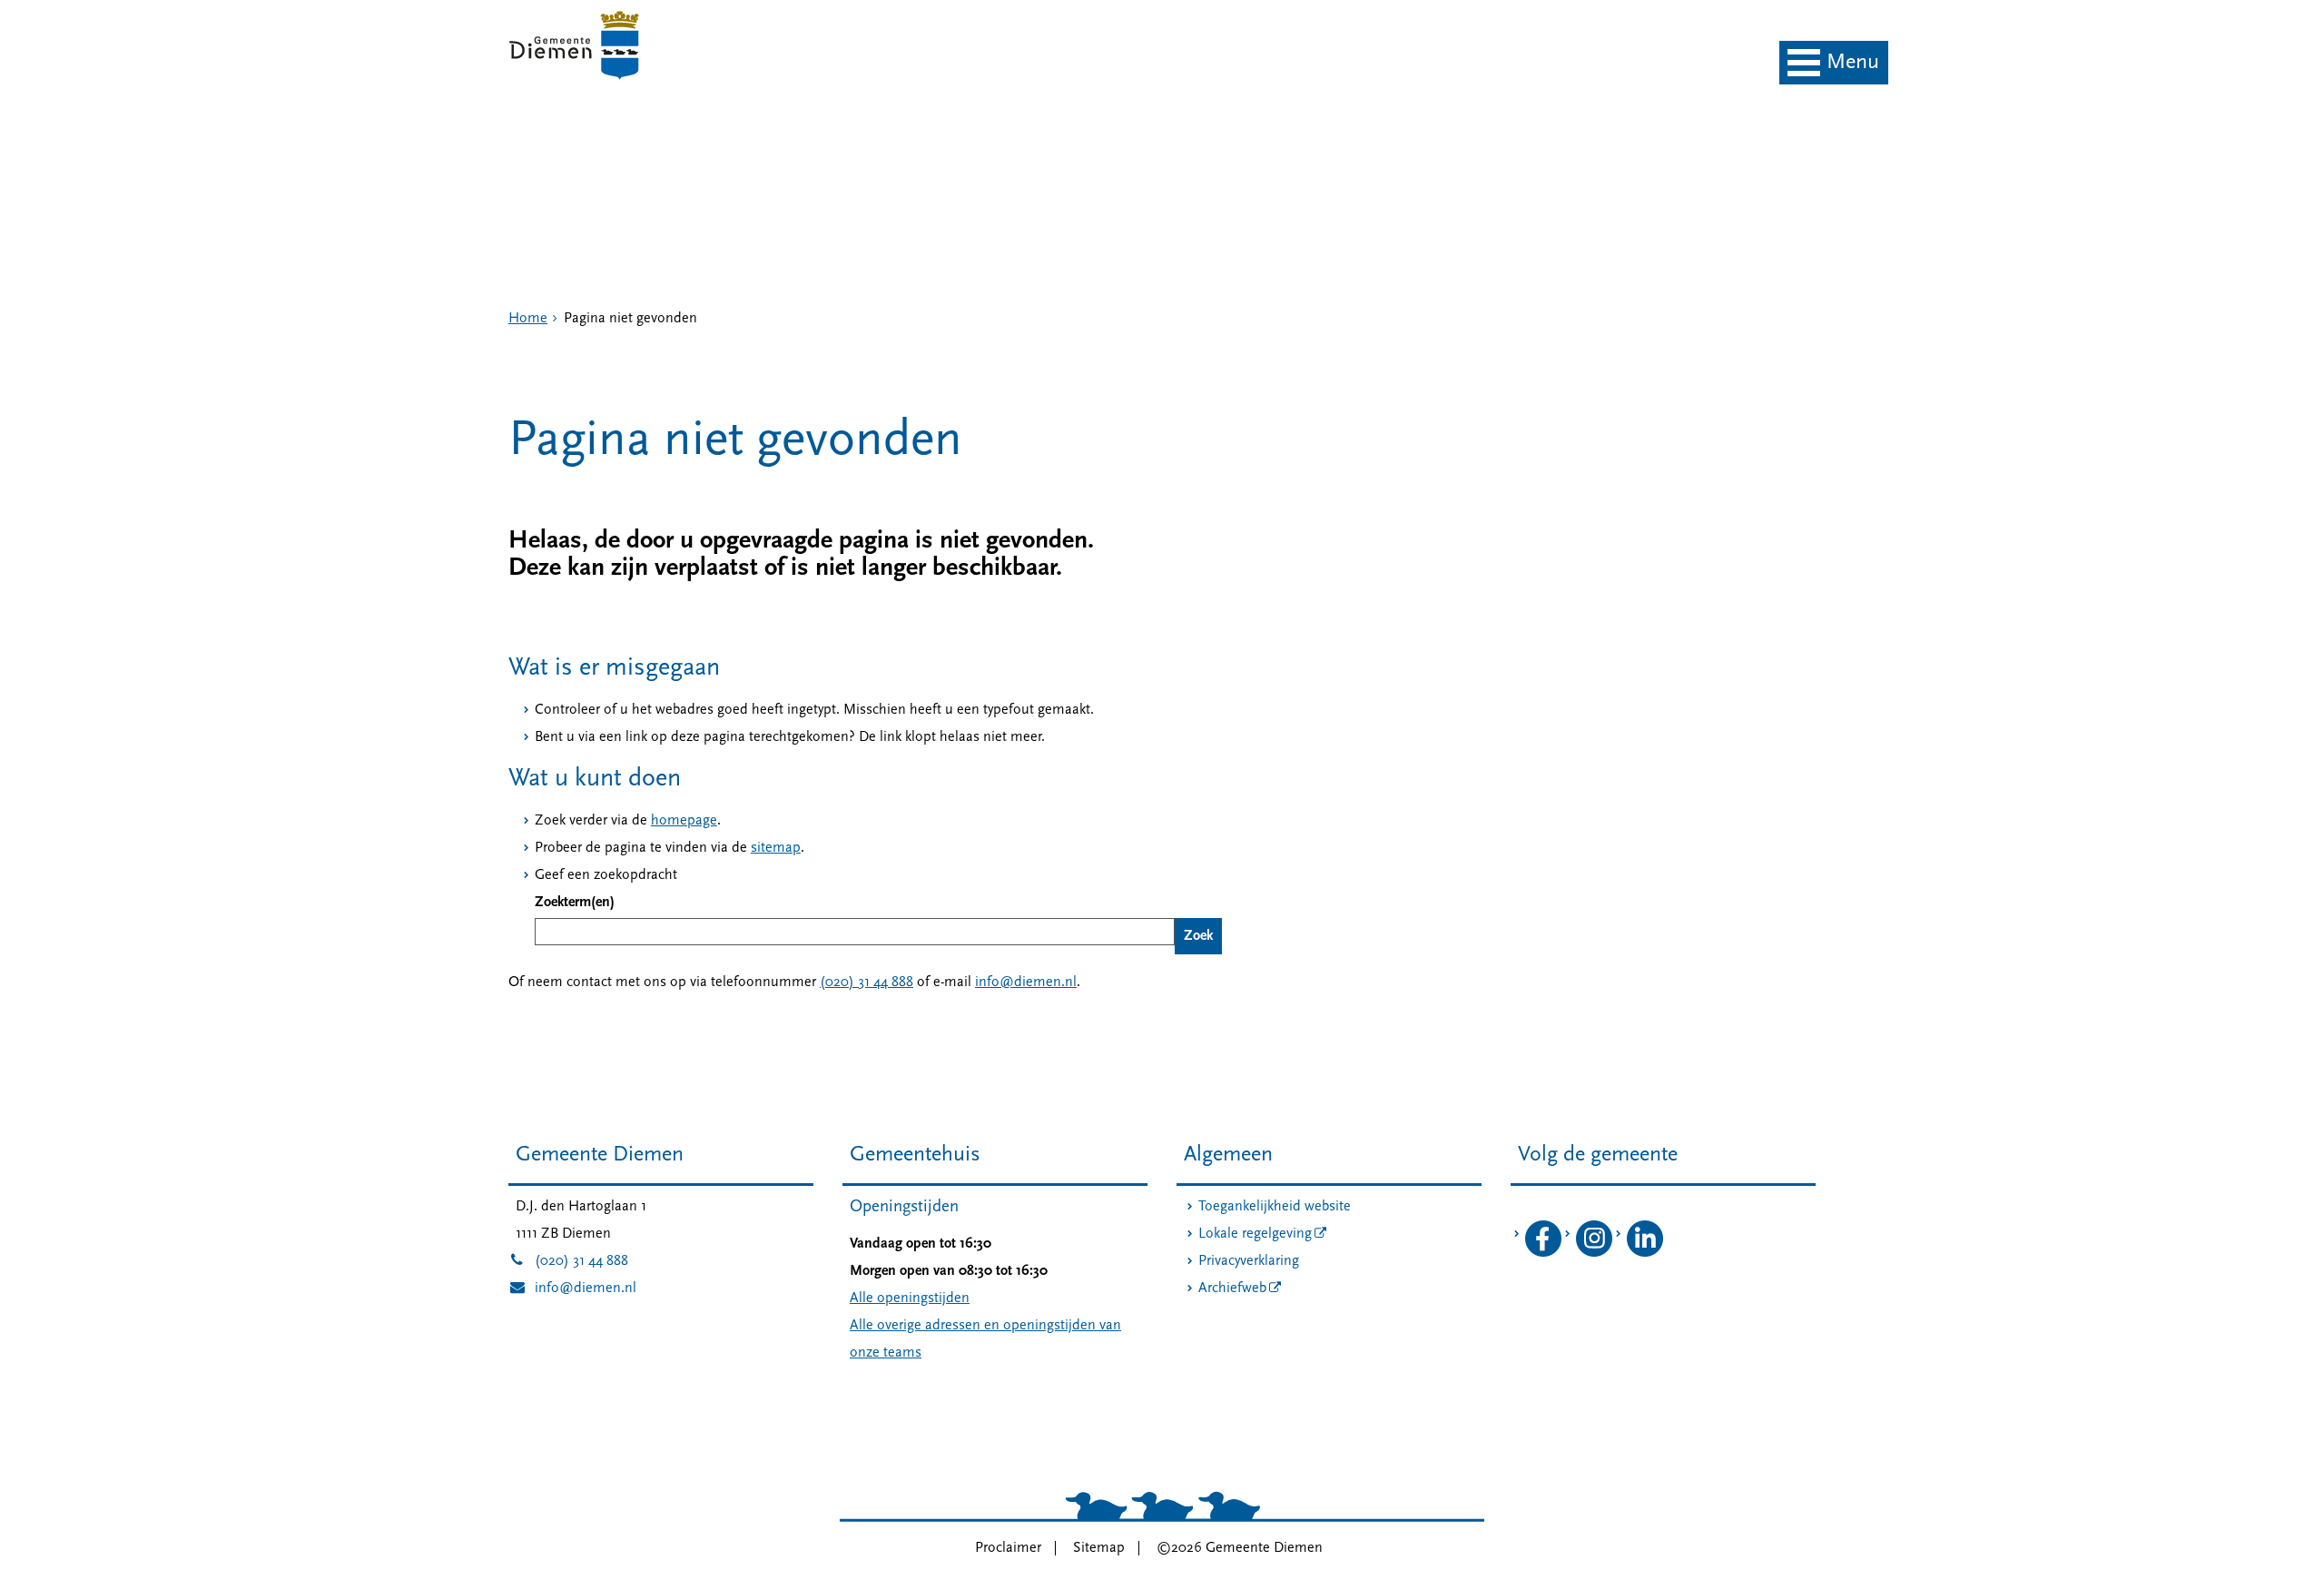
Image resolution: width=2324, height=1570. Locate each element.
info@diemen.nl (1026, 982)
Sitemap (1099, 1548)
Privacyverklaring (1249, 1261)
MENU (1853, 63)
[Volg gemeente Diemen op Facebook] (1543, 1253)
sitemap (776, 848)
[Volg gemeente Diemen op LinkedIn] (1645, 1253)
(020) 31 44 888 (867, 982)
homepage (684, 821)
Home (528, 319)
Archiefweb (1232, 1289)
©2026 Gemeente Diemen (1240, 1548)
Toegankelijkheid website (1275, 1207)
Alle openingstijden (910, 1298)
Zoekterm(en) (575, 903)
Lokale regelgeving (1255, 1234)
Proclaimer (1008, 1548)
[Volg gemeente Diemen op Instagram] (1594, 1253)
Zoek (1198, 936)
